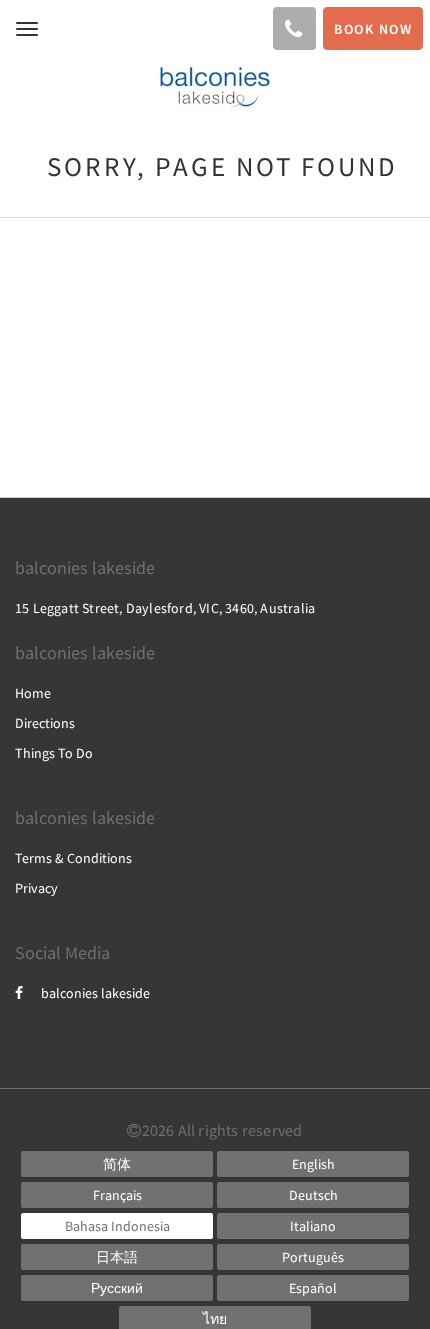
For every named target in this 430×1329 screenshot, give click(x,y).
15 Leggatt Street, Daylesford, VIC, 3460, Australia (165, 608)
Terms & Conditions (73, 858)
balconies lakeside (95, 993)
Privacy (36, 888)
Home (33, 693)
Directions (45, 723)
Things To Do (54, 753)
